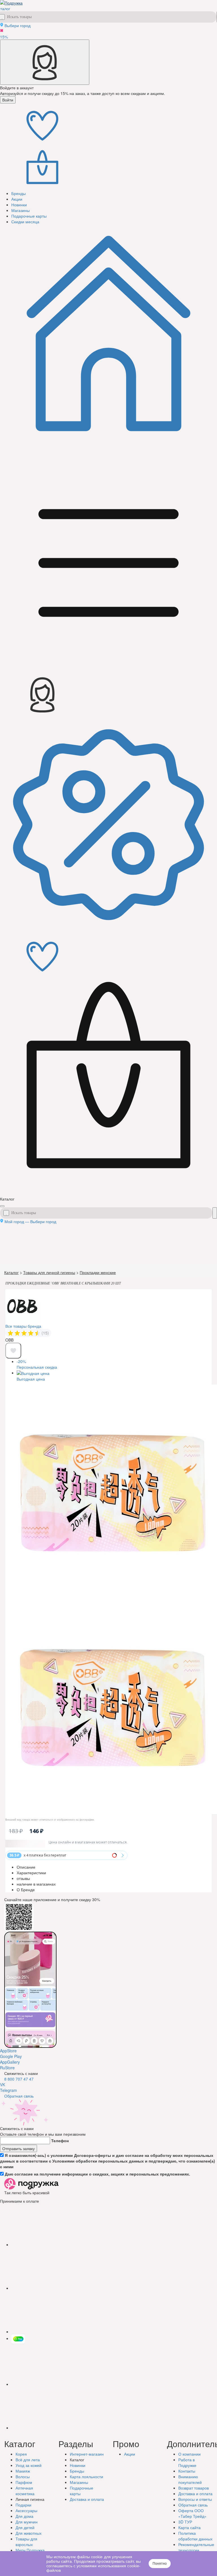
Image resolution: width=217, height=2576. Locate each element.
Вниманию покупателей (190, 2479)
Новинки (78, 2465)
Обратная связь (19, 2096)
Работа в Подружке (187, 2462)
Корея (21, 2454)
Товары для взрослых (26, 2542)
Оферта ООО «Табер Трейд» (192, 2513)
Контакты (187, 2471)
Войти (8, 100)
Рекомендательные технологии (196, 2547)
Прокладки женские (98, 1272)
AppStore (8, 2051)
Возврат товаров (194, 2488)
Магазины (79, 2482)
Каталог (11, 1272)
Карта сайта (189, 2527)
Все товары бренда (23, 1326)
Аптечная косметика (25, 2491)
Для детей (25, 2527)
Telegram (8, 2090)
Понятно (160, 2564)
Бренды (77, 2471)
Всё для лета (28, 2460)
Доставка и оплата (195, 2493)
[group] (25, 1333)
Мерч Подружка (30, 2550)
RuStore (7, 2068)
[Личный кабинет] (45, 62)
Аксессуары (26, 2510)
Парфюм (24, 2482)
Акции (130, 2454)
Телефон (60, 2140)
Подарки (23, 2505)
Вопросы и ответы (195, 2499)
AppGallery (10, 2062)
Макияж (23, 2471)
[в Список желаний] (13, 1351)
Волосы (23, 2477)
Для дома (24, 2516)
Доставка (87, 2499)
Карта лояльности (86, 2477)
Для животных (29, 2533)
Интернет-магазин (87, 2454)
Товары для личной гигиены (49, 1272)
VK (3, 2085)
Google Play (11, 2056)
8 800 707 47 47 (19, 2079)
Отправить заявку (19, 2148)
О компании (189, 2454)
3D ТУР (185, 2522)
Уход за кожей (29, 2465)
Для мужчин (27, 2522)
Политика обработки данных (195, 2536)
